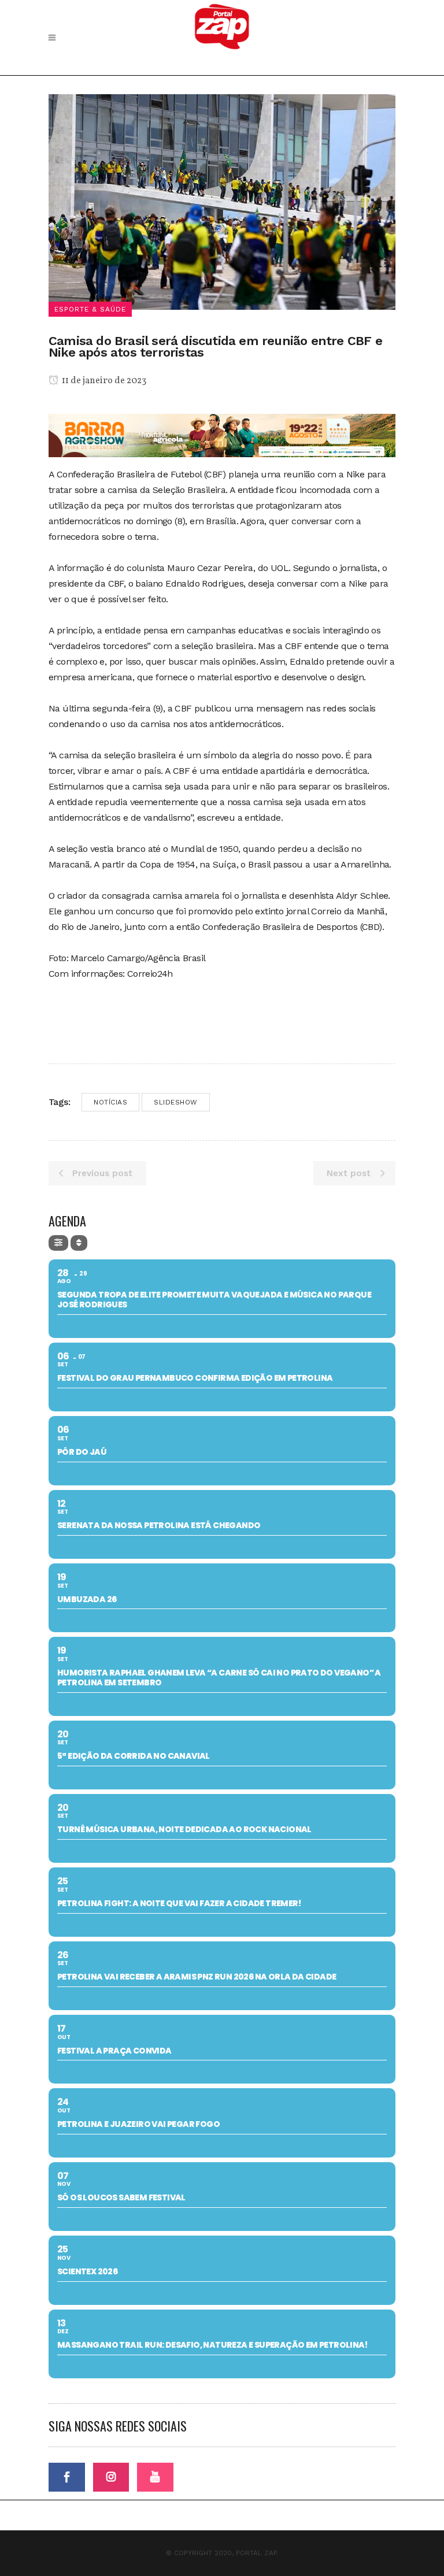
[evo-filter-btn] (58, 1243)
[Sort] (79, 1243)
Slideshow (176, 1102)
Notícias (110, 1102)
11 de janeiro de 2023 (103, 381)
